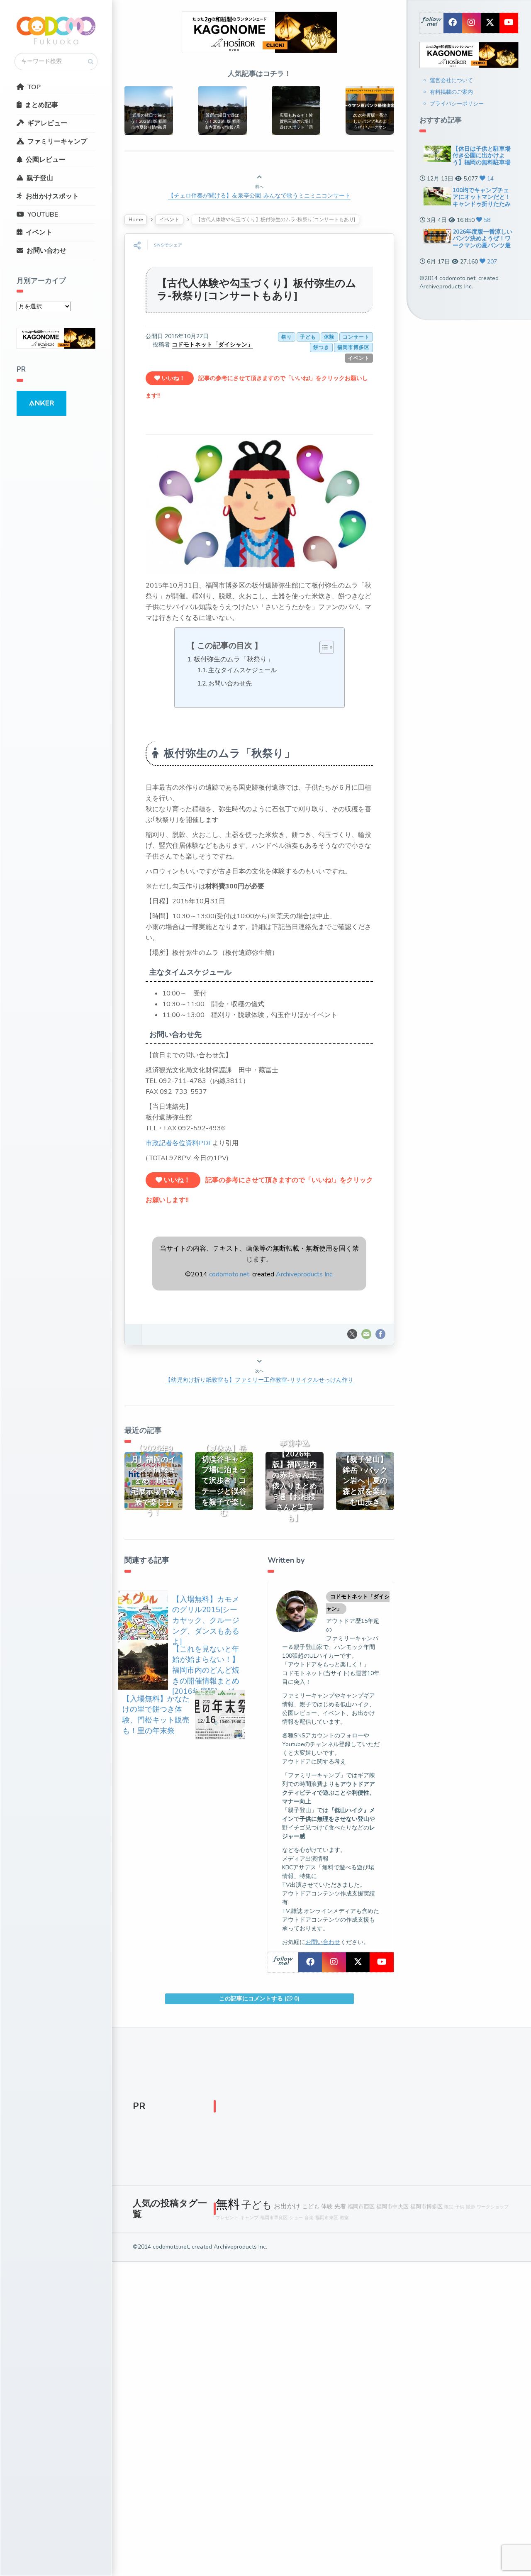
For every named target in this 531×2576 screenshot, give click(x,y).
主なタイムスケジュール (242, 670)
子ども (308, 337)
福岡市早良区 (274, 2218)
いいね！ (173, 378)
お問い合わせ (46, 251)
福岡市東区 (327, 2218)
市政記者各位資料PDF (179, 1143)
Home (136, 220)
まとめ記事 (41, 105)
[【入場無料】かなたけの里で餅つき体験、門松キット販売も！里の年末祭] (220, 1714)
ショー (296, 2218)
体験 (329, 337)
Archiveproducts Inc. (305, 1274)
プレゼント (227, 2218)
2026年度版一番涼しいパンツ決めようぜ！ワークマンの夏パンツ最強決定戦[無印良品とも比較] (482, 246)
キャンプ (249, 2218)
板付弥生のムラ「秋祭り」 (234, 659)
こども (311, 2206)
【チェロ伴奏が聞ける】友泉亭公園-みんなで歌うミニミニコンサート (259, 196)
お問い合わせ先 (230, 683)
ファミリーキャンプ (57, 141)
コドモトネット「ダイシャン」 (212, 345)
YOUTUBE (43, 215)
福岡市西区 (361, 2206)
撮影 (470, 2207)
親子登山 (40, 178)
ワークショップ (493, 2207)
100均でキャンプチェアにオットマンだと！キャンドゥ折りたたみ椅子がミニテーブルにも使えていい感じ (482, 204)
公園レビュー (46, 160)
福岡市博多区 (353, 347)
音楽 (309, 2218)
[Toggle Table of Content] (323, 647)
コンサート (356, 337)
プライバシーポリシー (457, 104)
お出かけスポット (52, 196)
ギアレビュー (47, 123)
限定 (449, 2207)
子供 (460, 2207)
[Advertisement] (363, 2108)
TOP (34, 87)
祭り (287, 337)
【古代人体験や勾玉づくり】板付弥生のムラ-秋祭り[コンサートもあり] (257, 290)
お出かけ (287, 2206)
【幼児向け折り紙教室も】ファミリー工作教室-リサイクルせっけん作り (259, 1380)
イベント (39, 232)
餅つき (321, 347)
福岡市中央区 (392, 2206)
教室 (344, 2218)
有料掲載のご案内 (451, 92)
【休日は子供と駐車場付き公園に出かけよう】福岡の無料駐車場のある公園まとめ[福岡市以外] (482, 163)
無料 (228, 2204)
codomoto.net (229, 1274)
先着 (340, 2206)
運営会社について (451, 80)
